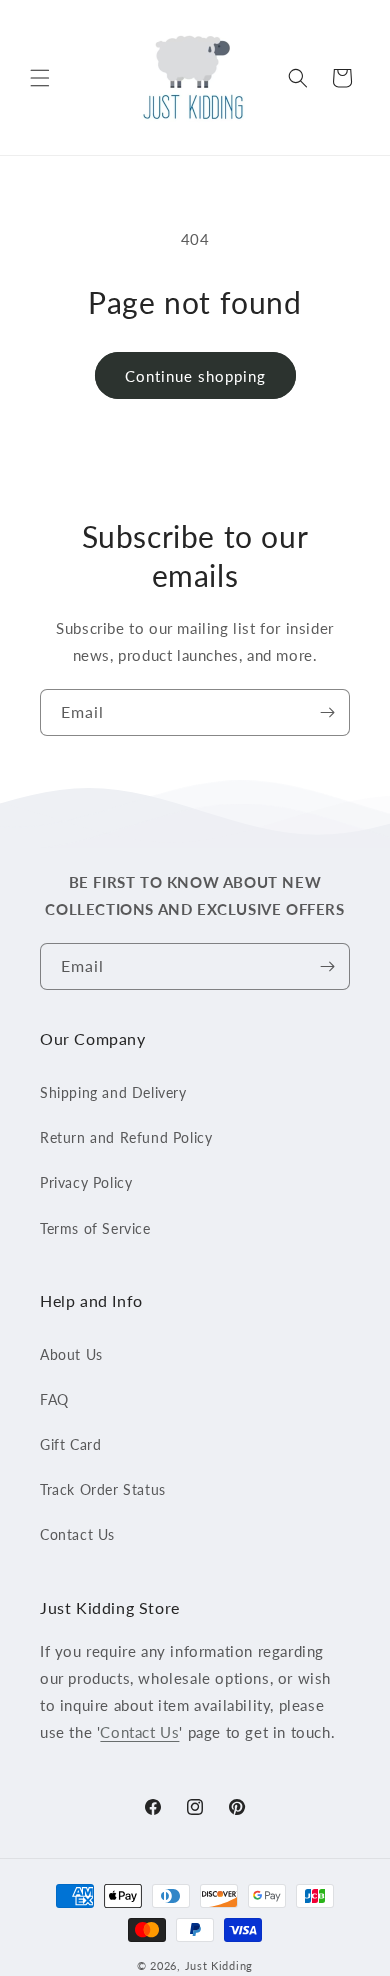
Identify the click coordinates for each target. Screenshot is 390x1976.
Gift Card (70, 1444)
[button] (40, 78)
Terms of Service (95, 1228)
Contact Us (77, 1534)
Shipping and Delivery (113, 1092)
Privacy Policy (86, 1182)
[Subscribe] (327, 712)
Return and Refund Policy (126, 1137)
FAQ (54, 1399)
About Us (71, 1354)
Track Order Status (103, 1489)
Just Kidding (219, 1965)
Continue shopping (195, 376)
